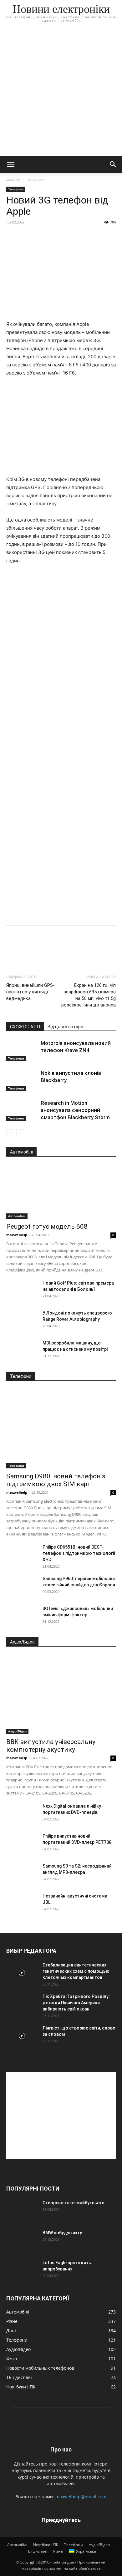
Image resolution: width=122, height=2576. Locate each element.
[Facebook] (13, 947)
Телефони (35, 179)
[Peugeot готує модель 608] (61, 1192)
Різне (58, 2551)
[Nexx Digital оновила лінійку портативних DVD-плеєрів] (22, 1814)
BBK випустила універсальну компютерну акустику (51, 1746)
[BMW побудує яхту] (22, 2241)
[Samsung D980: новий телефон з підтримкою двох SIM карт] (61, 1429)
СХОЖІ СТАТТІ (25, 1027)
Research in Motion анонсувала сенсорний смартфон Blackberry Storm (75, 1110)
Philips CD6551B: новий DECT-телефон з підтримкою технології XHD (79, 1553)
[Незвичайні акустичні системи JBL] (22, 1904)
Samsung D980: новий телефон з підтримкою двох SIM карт (56, 1480)
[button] (11, 164)
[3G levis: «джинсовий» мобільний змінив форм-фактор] (22, 1616)
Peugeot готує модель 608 (47, 1227)
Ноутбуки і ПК (46, 2545)
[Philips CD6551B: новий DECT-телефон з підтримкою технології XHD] (22, 1555)
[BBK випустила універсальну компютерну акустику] (61, 1694)
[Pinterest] (41, 947)
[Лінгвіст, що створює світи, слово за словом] (22, 2036)
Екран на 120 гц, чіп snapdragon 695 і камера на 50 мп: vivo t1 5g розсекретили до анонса (89, 995)
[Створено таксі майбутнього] (22, 2211)
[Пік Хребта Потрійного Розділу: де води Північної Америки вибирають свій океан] (22, 2004)
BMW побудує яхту (62, 2233)
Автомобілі (17, 1216)
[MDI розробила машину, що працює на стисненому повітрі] (22, 1351)
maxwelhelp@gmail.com (81, 2497)
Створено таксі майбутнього (74, 2203)
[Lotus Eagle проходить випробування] (22, 2270)
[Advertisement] (61, 92)
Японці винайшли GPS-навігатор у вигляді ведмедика (30, 992)
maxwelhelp (17, 1235)
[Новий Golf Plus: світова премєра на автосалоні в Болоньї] (22, 1291)
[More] (70, 947)
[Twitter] (27, 947)
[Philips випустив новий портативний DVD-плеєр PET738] (22, 1844)
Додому (13, 179)
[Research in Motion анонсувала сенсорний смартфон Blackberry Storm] (22, 1110)
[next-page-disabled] (20, 1133)
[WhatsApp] (56, 947)
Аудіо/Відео (17, 1731)
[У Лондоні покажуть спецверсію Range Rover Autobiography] (22, 1321)
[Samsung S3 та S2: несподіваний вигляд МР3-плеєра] (22, 1874)
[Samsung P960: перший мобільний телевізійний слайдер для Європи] (22, 1586)
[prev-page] (10, 1133)
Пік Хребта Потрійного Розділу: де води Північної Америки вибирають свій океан (76, 2003)
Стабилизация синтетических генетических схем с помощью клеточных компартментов (76, 1971)
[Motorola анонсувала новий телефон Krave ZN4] (22, 1050)
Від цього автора (65, 1027)
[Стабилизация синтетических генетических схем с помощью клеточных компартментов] (22, 1973)
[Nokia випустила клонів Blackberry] (22, 1080)
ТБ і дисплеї (37, 2551)
